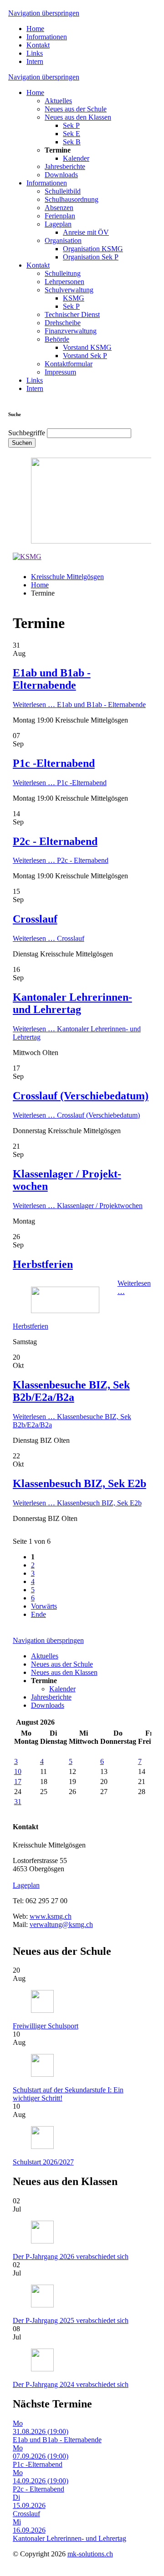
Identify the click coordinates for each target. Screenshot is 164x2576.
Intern (35, 61)
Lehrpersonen (64, 282)
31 (18, 1802)
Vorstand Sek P (85, 356)
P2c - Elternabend (55, 841)
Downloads (61, 175)
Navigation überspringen (44, 13)
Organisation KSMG (93, 249)
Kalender (76, 158)
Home (35, 29)
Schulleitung (63, 273)
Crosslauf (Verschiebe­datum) (81, 1096)
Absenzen (59, 208)
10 (18, 1771)
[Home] (27, 557)
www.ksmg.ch (51, 1916)
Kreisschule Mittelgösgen (67, 577)
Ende (38, 1614)
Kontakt (38, 45)
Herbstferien (43, 1264)
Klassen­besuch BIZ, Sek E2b (79, 1483)
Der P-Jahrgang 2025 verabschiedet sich (71, 2320)
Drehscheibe (63, 323)
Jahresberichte (65, 166)
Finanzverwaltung (71, 331)
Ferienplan (60, 216)
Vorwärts (44, 1606)
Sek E (72, 134)
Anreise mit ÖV (86, 232)
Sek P (71, 125)
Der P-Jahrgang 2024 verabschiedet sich (71, 2384)
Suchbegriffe (27, 433)
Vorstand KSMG (87, 347)
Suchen (22, 443)
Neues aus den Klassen (78, 117)
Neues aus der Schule (76, 109)
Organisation (63, 240)
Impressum (60, 372)
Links (35, 53)
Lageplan (58, 224)
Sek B (72, 142)
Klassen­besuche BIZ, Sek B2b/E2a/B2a (71, 1391)
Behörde (57, 339)
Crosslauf (35, 919)
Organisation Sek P (91, 257)
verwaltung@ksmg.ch (61, 1924)
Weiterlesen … (79, 705)
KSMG (74, 298)
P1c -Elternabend (54, 763)
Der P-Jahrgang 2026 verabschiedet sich (71, 2257)
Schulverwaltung (69, 290)
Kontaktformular (69, 364)
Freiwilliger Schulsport (46, 2026)
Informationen (47, 37)
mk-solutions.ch (90, 2554)
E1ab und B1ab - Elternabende (52, 679)
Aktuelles (58, 101)
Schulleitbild (63, 191)
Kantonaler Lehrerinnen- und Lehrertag (72, 1003)
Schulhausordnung (72, 199)
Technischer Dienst (72, 314)
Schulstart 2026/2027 (43, 2162)
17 (18, 1782)
